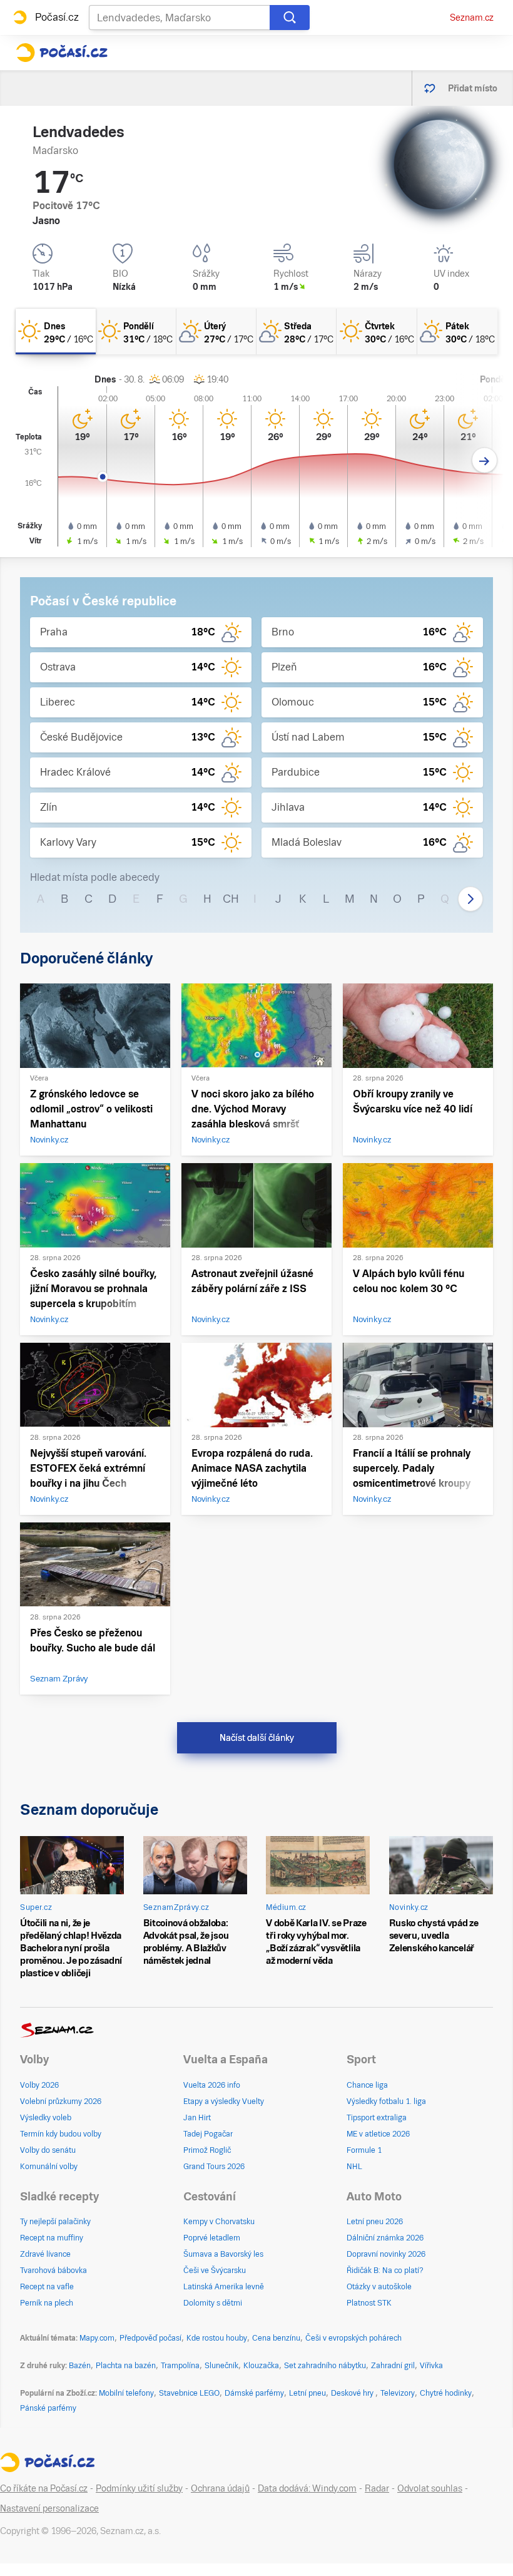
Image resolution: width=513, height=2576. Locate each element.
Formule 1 (364, 2150)
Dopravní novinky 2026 (386, 2254)
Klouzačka (261, 2366)
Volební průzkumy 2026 (61, 2101)
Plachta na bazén (126, 2366)
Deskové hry (353, 2393)
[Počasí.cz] (62, 53)
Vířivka (431, 2366)
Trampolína (180, 2366)
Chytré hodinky (446, 2393)
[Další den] (485, 460)
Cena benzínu (276, 2338)
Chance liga (367, 2085)
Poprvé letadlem (212, 2238)
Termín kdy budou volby (61, 2134)
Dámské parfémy (254, 2393)
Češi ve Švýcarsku (215, 2271)
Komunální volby (49, 2167)
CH (231, 899)
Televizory (398, 2393)
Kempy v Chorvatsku (219, 2222)
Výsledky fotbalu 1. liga (386, 2101)
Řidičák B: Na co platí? (385, 2271)
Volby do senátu (48, 2150)
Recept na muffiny (52, 2238)
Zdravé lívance (45, 2254)
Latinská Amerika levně (224, 2287)
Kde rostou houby (217, 2338)
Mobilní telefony (126, 2393)
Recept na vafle (47, 2287)
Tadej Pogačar (208, 2134)
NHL (354, 2167)
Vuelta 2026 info (212, 2085)
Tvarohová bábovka (53, 2271)
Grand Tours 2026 (214, 2167)
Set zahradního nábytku (325, 2366)
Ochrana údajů (220, 2488)
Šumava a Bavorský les (223, 2254)
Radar (377, 2488)
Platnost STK (369, 2303)
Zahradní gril (393, 2366)
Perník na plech (47, 2303)
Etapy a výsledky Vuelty (224, 2101)
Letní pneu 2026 (375, 2222)
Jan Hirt (197, 2118)
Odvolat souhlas (430, 2488)
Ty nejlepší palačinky (55, 2222)
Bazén (80, 2366)
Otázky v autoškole (379, 2287)
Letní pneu (307, 2393)
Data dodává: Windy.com (307, 2488)
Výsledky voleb (46, 2118)
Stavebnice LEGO (189, 2393)
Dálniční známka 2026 (385, 2238)
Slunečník (221, 2366)
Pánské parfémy (48, 2408)
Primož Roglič (207, 2150)
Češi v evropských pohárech (353, 2338)
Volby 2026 (39, 2085)
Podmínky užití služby (139, 2488)
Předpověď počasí (150, 2338)
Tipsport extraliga (377, 2118)
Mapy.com (97, 2338)
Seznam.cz (472, 18)
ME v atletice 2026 (378, 2134)
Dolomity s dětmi (213, 2303)
